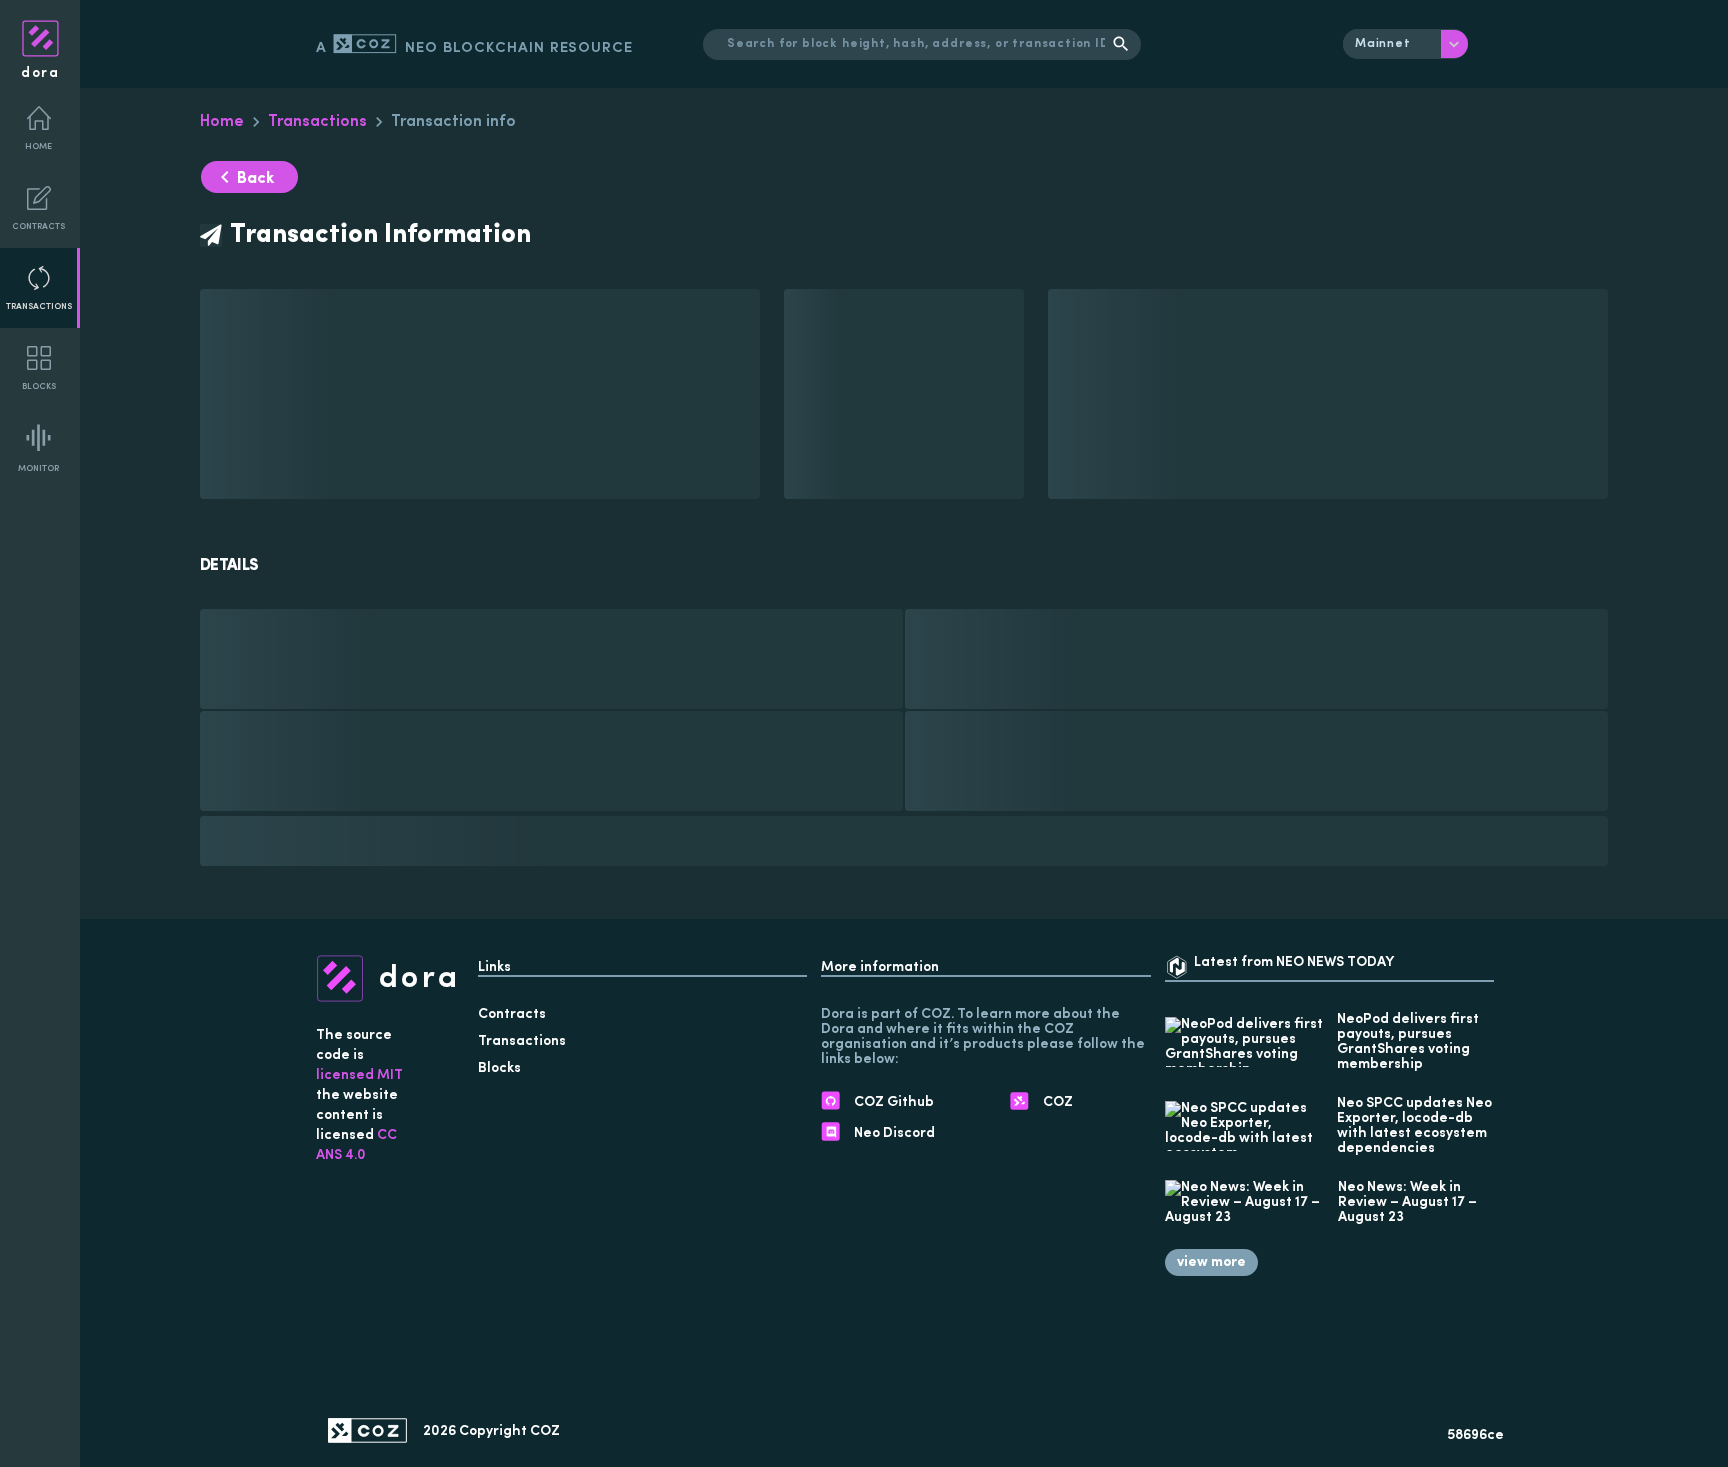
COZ (545, 1431)
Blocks (39, 386)
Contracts (38, 226)
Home (38, 146)
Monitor (38, 468)
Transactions (39, 306)
